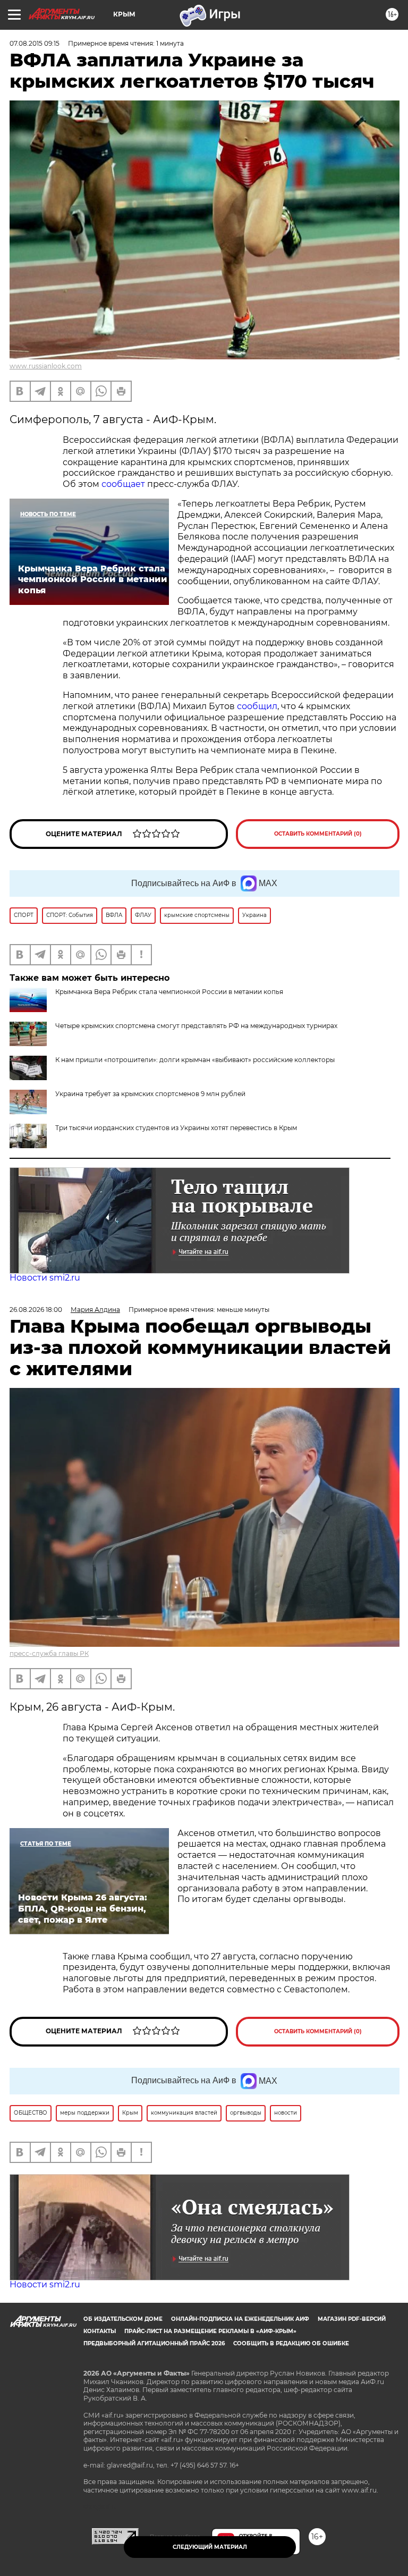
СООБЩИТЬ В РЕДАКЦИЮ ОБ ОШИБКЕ (291, 2343)
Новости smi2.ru (45, 1278)
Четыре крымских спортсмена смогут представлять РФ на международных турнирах (196, 1026)
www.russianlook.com (46, 366)
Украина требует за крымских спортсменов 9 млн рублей (150, 1094)
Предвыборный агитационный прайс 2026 (154, 2343)
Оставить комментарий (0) (318, 834)
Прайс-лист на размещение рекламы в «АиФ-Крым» (210, 2331)
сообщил (257, 706)
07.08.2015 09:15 (35, 43)
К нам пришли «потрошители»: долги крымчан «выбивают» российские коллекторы (195, 1060)
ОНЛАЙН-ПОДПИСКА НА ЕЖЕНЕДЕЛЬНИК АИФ (240, 2319)
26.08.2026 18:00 (36, 1310)
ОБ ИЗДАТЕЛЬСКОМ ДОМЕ (123, 2319)
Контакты (100, 2331)
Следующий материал (210, 2547)
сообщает (124, 484)
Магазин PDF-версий (352, 2319)
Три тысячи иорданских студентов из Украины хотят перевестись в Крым (176, 1128)
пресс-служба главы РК (49, 1653)
